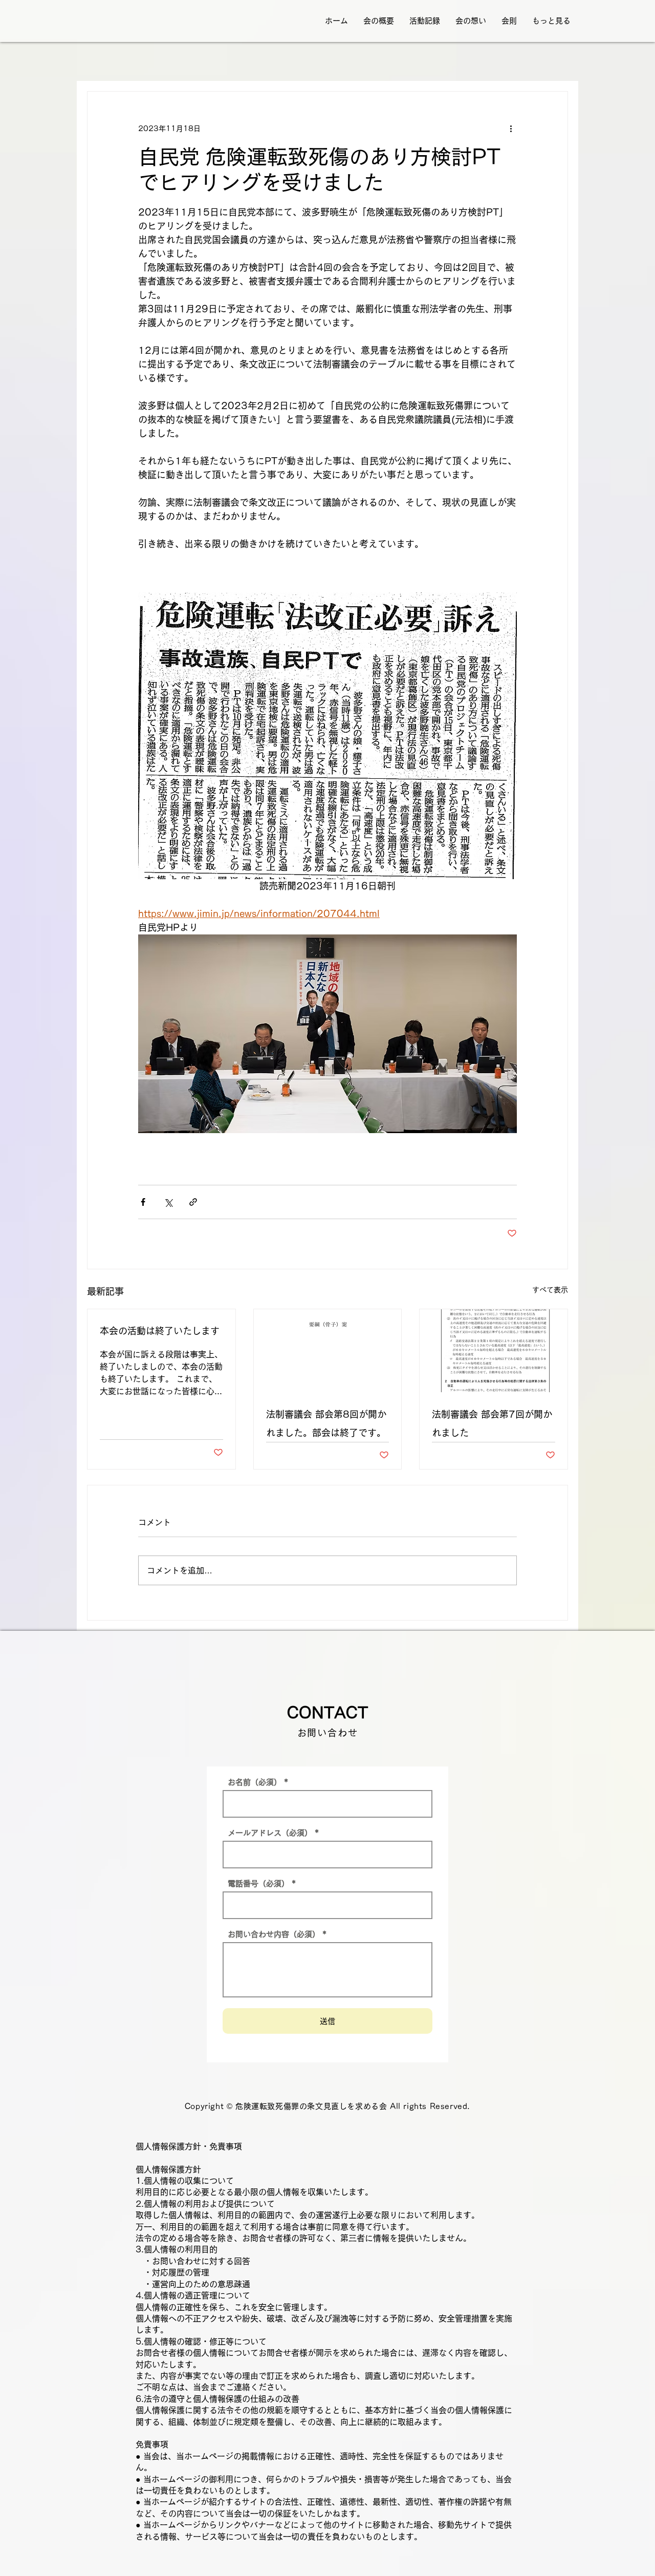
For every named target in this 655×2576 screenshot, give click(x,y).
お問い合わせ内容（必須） (274, 1934)
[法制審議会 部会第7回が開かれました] (494, 1351)
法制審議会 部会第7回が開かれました (492, 1423)
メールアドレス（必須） (270, 1833)
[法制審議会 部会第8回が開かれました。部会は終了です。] (328, 1351)
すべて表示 (550, 1290)
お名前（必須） (255, 1782)
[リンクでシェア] (193, 1202)
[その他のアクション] (511, 129)
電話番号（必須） (258, 1883)
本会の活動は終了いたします (160, 1331)
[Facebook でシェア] (143, 1202)
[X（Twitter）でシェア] (168, 1202)
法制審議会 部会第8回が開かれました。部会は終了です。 (326, 1423)
